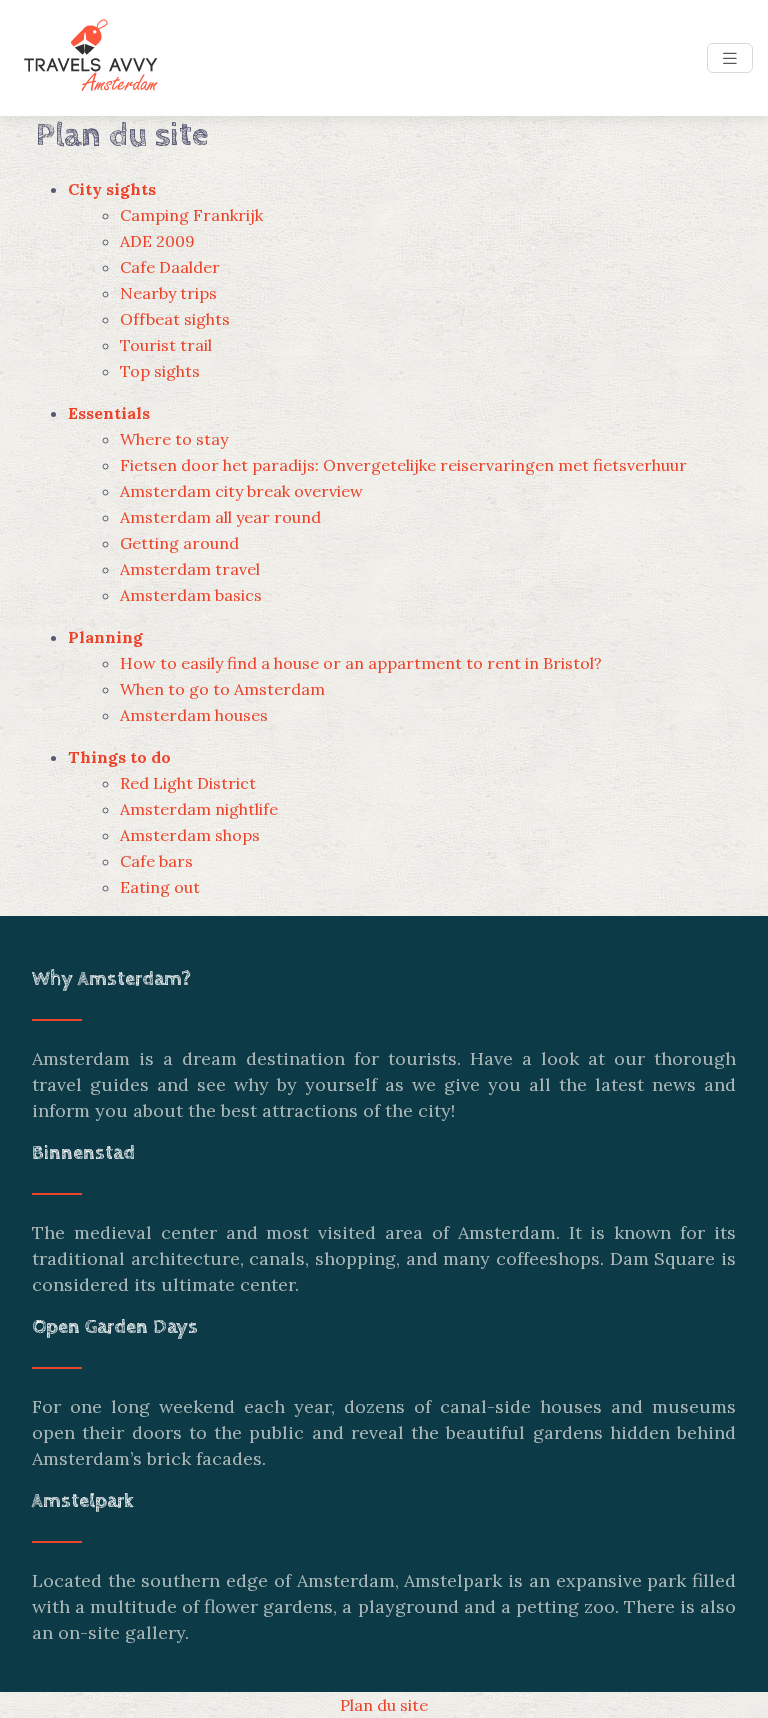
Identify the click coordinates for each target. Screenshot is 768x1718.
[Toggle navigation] (730, 58)
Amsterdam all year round (220, 517)
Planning (105, 637)
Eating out (160, 887)
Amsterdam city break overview (241, 491)
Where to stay (174, 439)
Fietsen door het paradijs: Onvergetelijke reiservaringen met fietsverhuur (403, 465)
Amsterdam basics (191, 595)
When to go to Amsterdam (222, 689)
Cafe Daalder (170, 267)
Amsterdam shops (190, 835)
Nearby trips (168, 293)
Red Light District (188, 783)
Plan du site (384, 1705)
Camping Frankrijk (191, 215)
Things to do (119, 757)
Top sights (160, 371)
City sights (112, 189)
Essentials (109, 413)
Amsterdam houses (194, 715)
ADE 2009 (157, 241)
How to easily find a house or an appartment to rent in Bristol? (361, 663)
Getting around (179, 543)
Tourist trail (166, 345)
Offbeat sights (175, 319)
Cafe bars (156, 861)
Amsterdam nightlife (199, 809)
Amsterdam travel (190, 569)
